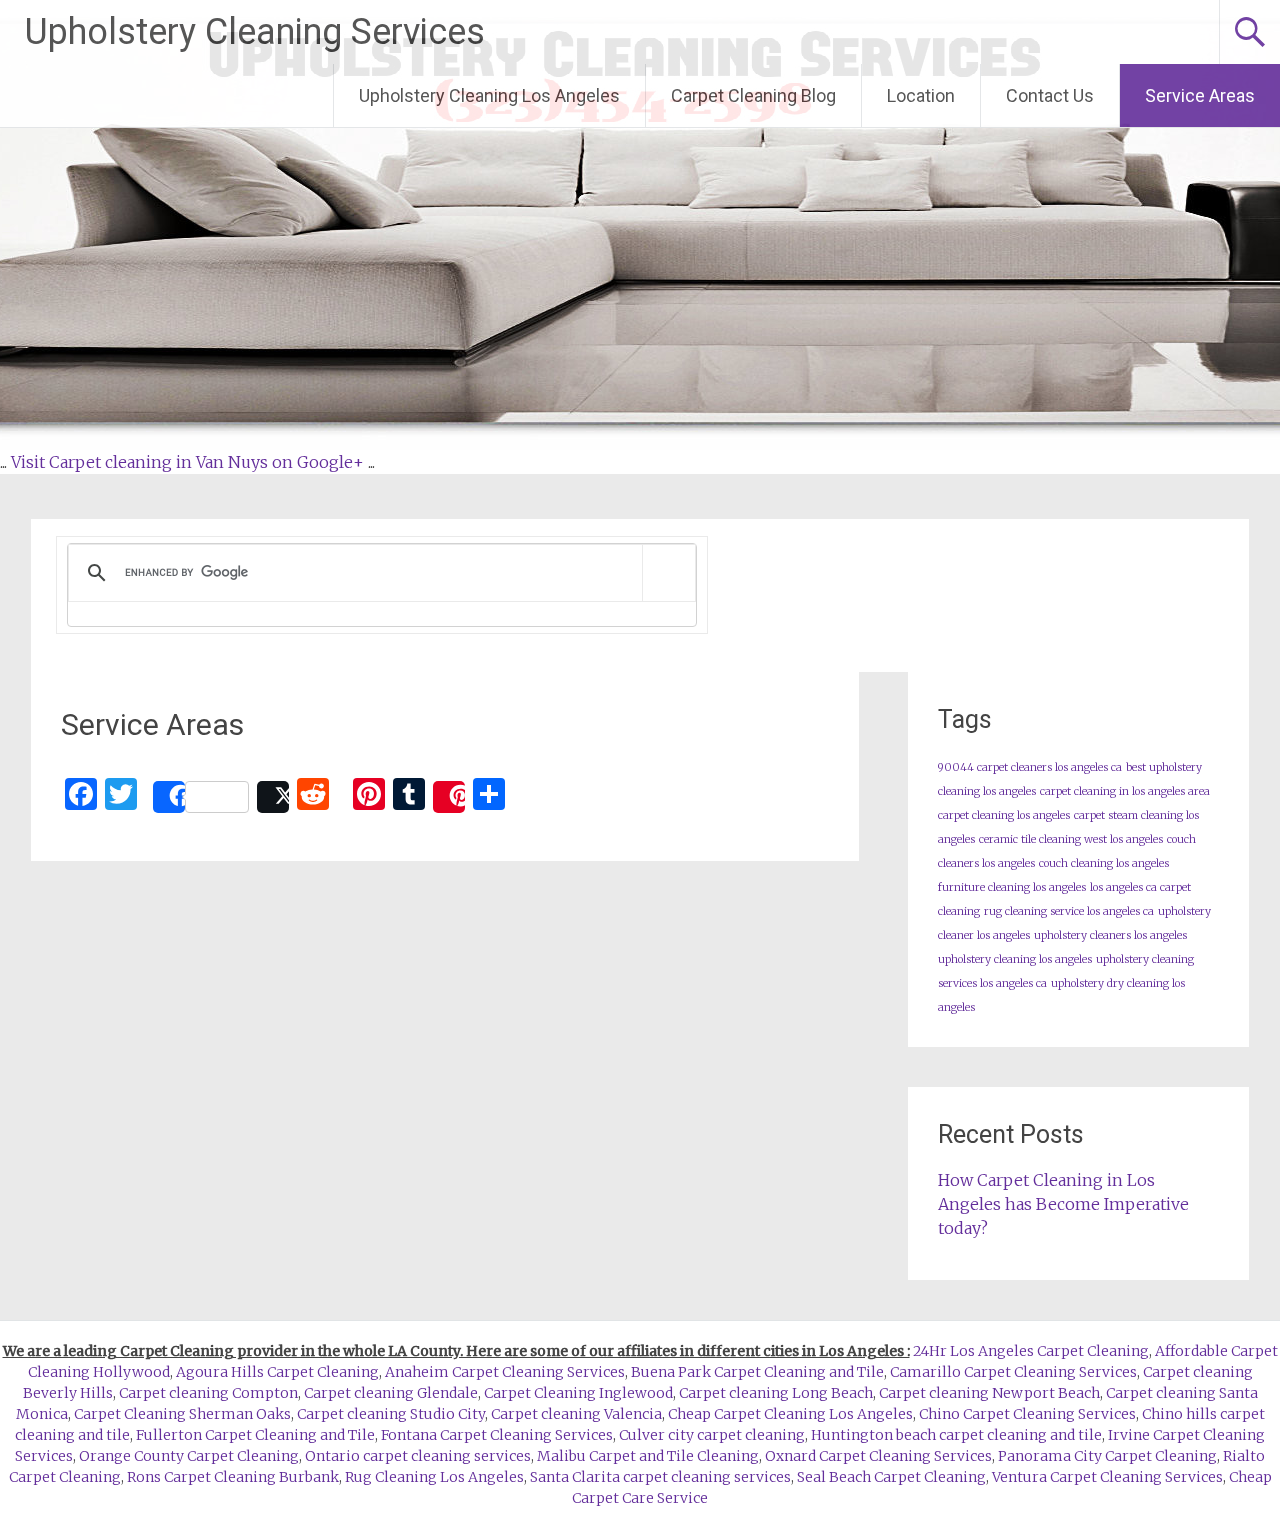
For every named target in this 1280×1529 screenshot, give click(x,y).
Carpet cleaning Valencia (576, 1414)
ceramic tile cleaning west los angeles (1071, 839)
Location (921, 95)
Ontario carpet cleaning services (418, 1456)
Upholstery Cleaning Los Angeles (489, 95)
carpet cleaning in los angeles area (1125, 791)
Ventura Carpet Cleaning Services (1107, 1477)
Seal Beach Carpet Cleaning (891, 1477)
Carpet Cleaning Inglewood (578, 1393)
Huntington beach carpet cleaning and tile (956, 1435)
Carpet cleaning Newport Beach (989, 1393)
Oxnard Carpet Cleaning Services (878, 1456)
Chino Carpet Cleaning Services (1027, 1414)
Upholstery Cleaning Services (255, 32)
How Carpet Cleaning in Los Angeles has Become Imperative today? (1063, 1204)
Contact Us (1050, 95)
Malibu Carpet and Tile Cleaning (648, 1456)
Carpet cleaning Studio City (391, 1414)
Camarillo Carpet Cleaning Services (1013, 1372)
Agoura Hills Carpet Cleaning (277, 1372)
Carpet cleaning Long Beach (776, 1393)
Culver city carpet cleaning (712, 1435)
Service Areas (1200, 95)
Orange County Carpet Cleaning (189, 1456)
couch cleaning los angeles (1104, 863)
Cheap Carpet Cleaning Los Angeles (790, 1414)
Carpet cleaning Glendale (391, 1393)
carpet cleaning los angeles (1004, 815)
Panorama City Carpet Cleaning (1107, 1456)
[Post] (273, 797)
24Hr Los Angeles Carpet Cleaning (1031, 1351)
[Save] (449, 797)
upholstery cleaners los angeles (1110, 935)
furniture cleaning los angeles (1012, 887)
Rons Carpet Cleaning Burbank (233, 1477)
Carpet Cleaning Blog (753, 95)
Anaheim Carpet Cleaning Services (505, 1372)
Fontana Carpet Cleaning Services (497, 1435)
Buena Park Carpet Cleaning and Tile (757, 1372)
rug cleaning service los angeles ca (1069, 911)
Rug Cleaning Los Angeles (434, 1477)
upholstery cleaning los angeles (1015, 959)
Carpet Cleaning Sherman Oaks (182, 1414)
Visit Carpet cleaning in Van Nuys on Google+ (187, 462)
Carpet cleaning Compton (208, 1393)
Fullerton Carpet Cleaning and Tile (255, 1435)
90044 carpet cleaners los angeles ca (1030, 767)
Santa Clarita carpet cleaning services (660, 1477)
